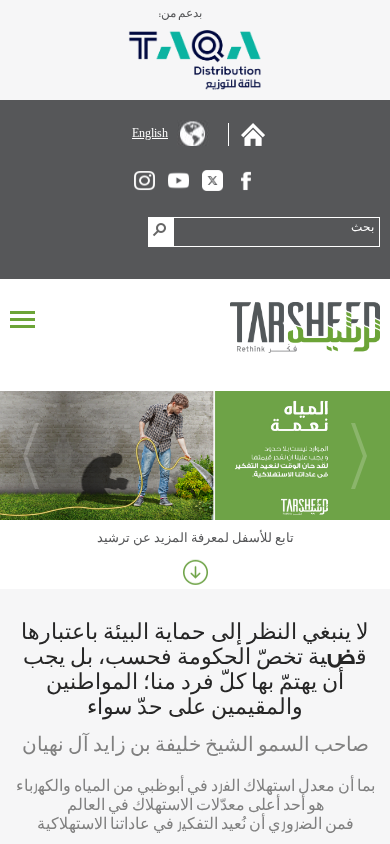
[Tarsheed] (305, 327)
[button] (161, 232)
